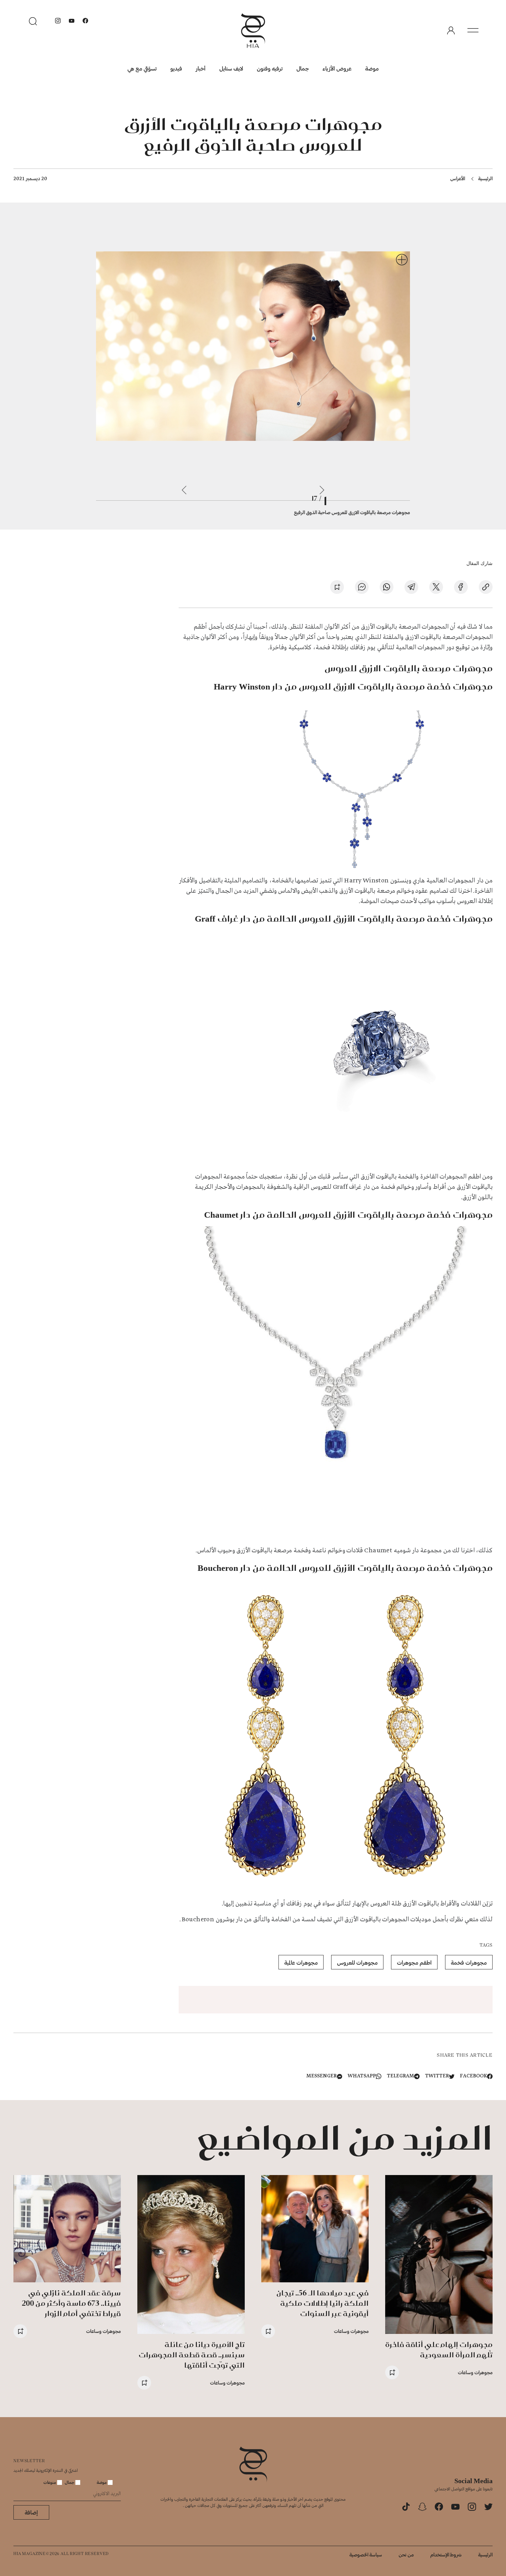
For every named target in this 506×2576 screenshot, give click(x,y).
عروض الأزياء (337, 68)
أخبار (201, 68)
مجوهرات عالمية (301, 1962)
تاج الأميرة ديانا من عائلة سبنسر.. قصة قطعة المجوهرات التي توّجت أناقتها (192, 2355)
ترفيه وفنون (270, 68)
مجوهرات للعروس (357, 1962)
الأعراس (458, 178)
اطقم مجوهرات (414, 1962)
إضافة (31, 2512)
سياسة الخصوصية (366, 2555)
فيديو (176, 68)
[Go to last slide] (322, 490)
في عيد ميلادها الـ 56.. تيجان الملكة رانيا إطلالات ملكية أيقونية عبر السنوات (323, 2303)
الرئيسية (485, 178)
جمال (303, 68)
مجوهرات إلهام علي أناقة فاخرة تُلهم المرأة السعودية (439, 2350)
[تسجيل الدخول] (451, 31)
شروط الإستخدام (446, 2555)
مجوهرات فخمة (469, 1962)
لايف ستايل (231, 68)
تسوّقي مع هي (142, 68)
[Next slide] (184, 490)
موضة (372, 68)
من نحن (406, 2555)
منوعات (50, 2482)
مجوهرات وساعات (475, 2372)
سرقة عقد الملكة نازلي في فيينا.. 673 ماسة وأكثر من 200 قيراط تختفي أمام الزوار (71, 2303)
